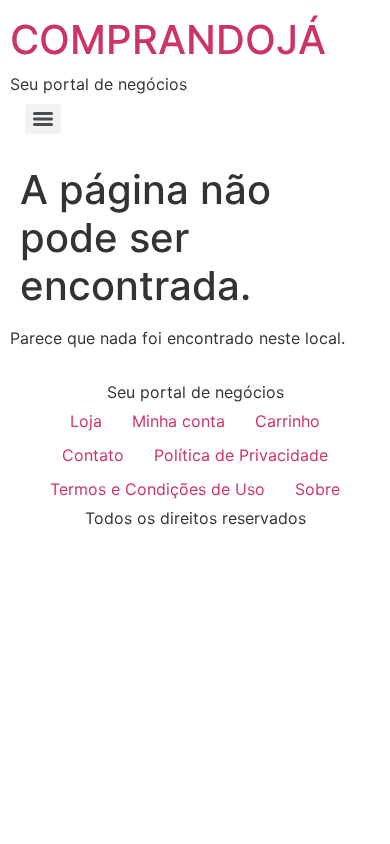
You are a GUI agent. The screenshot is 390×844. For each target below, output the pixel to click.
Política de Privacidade (241, 455)
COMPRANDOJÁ (168, 39)
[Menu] (43, 119)
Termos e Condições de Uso (157, 489)
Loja (86, 421)
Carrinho (287, 421)
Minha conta (178, 421)
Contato (93, 455)
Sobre (317, 489)
